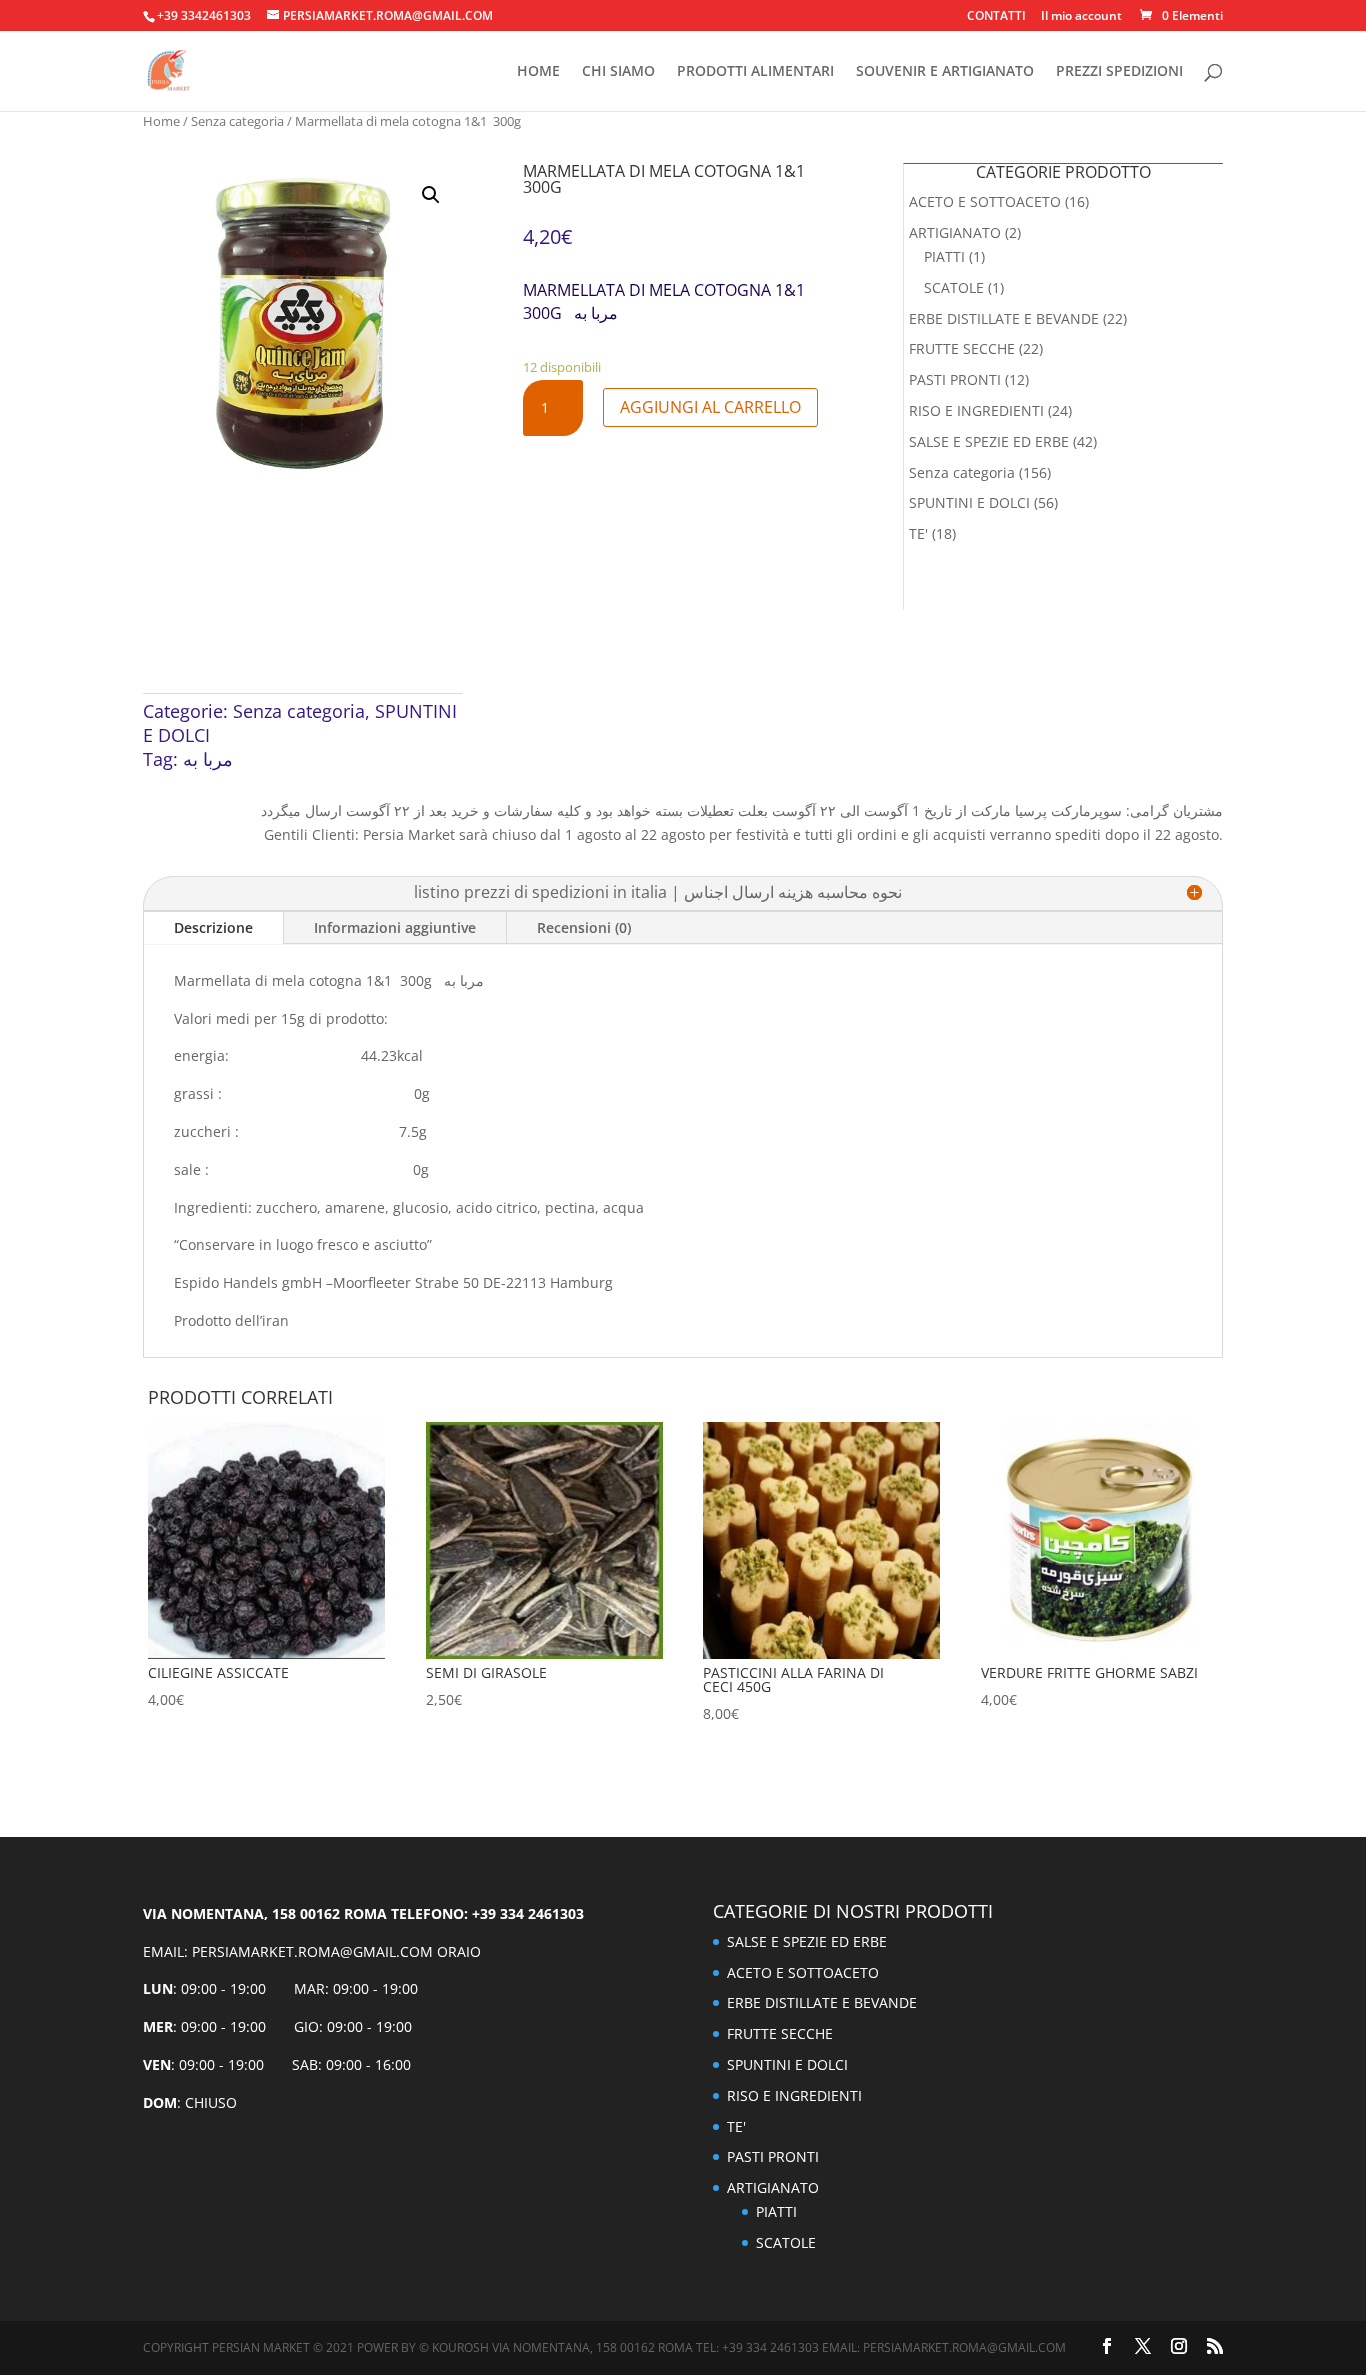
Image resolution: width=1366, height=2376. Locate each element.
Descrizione (213, 927)
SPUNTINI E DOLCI (969, 502)
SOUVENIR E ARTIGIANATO (945, 72)
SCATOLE (954, 287)
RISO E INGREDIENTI (976, 410)
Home (161, 121)
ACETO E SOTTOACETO (985, 201)
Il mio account (1081, 17)
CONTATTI (996, 17)
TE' (918, 533)
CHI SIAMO (618, 72)
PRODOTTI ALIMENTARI (755, 72)
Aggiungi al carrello (710, 407)
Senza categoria (237, 121)
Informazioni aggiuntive (395, 927)
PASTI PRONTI (955, 379)
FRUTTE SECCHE (962, 348)
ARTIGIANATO (955, 232)
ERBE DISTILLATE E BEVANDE (1004, 318)
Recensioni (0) (584, 927)
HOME (538, 72)
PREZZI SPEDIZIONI (1119, 72)
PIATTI (944, 256)
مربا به (208, 759)
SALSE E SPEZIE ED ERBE (989, 441)
